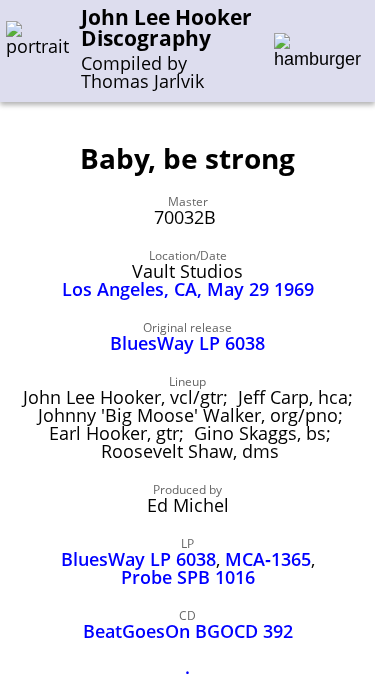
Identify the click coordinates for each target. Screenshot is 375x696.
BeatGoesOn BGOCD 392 (188, 631)
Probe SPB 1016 (188, 577)
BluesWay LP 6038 (187, 343)
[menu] (317, 51)
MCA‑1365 (268, 559)
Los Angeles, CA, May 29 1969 (188, 289)
